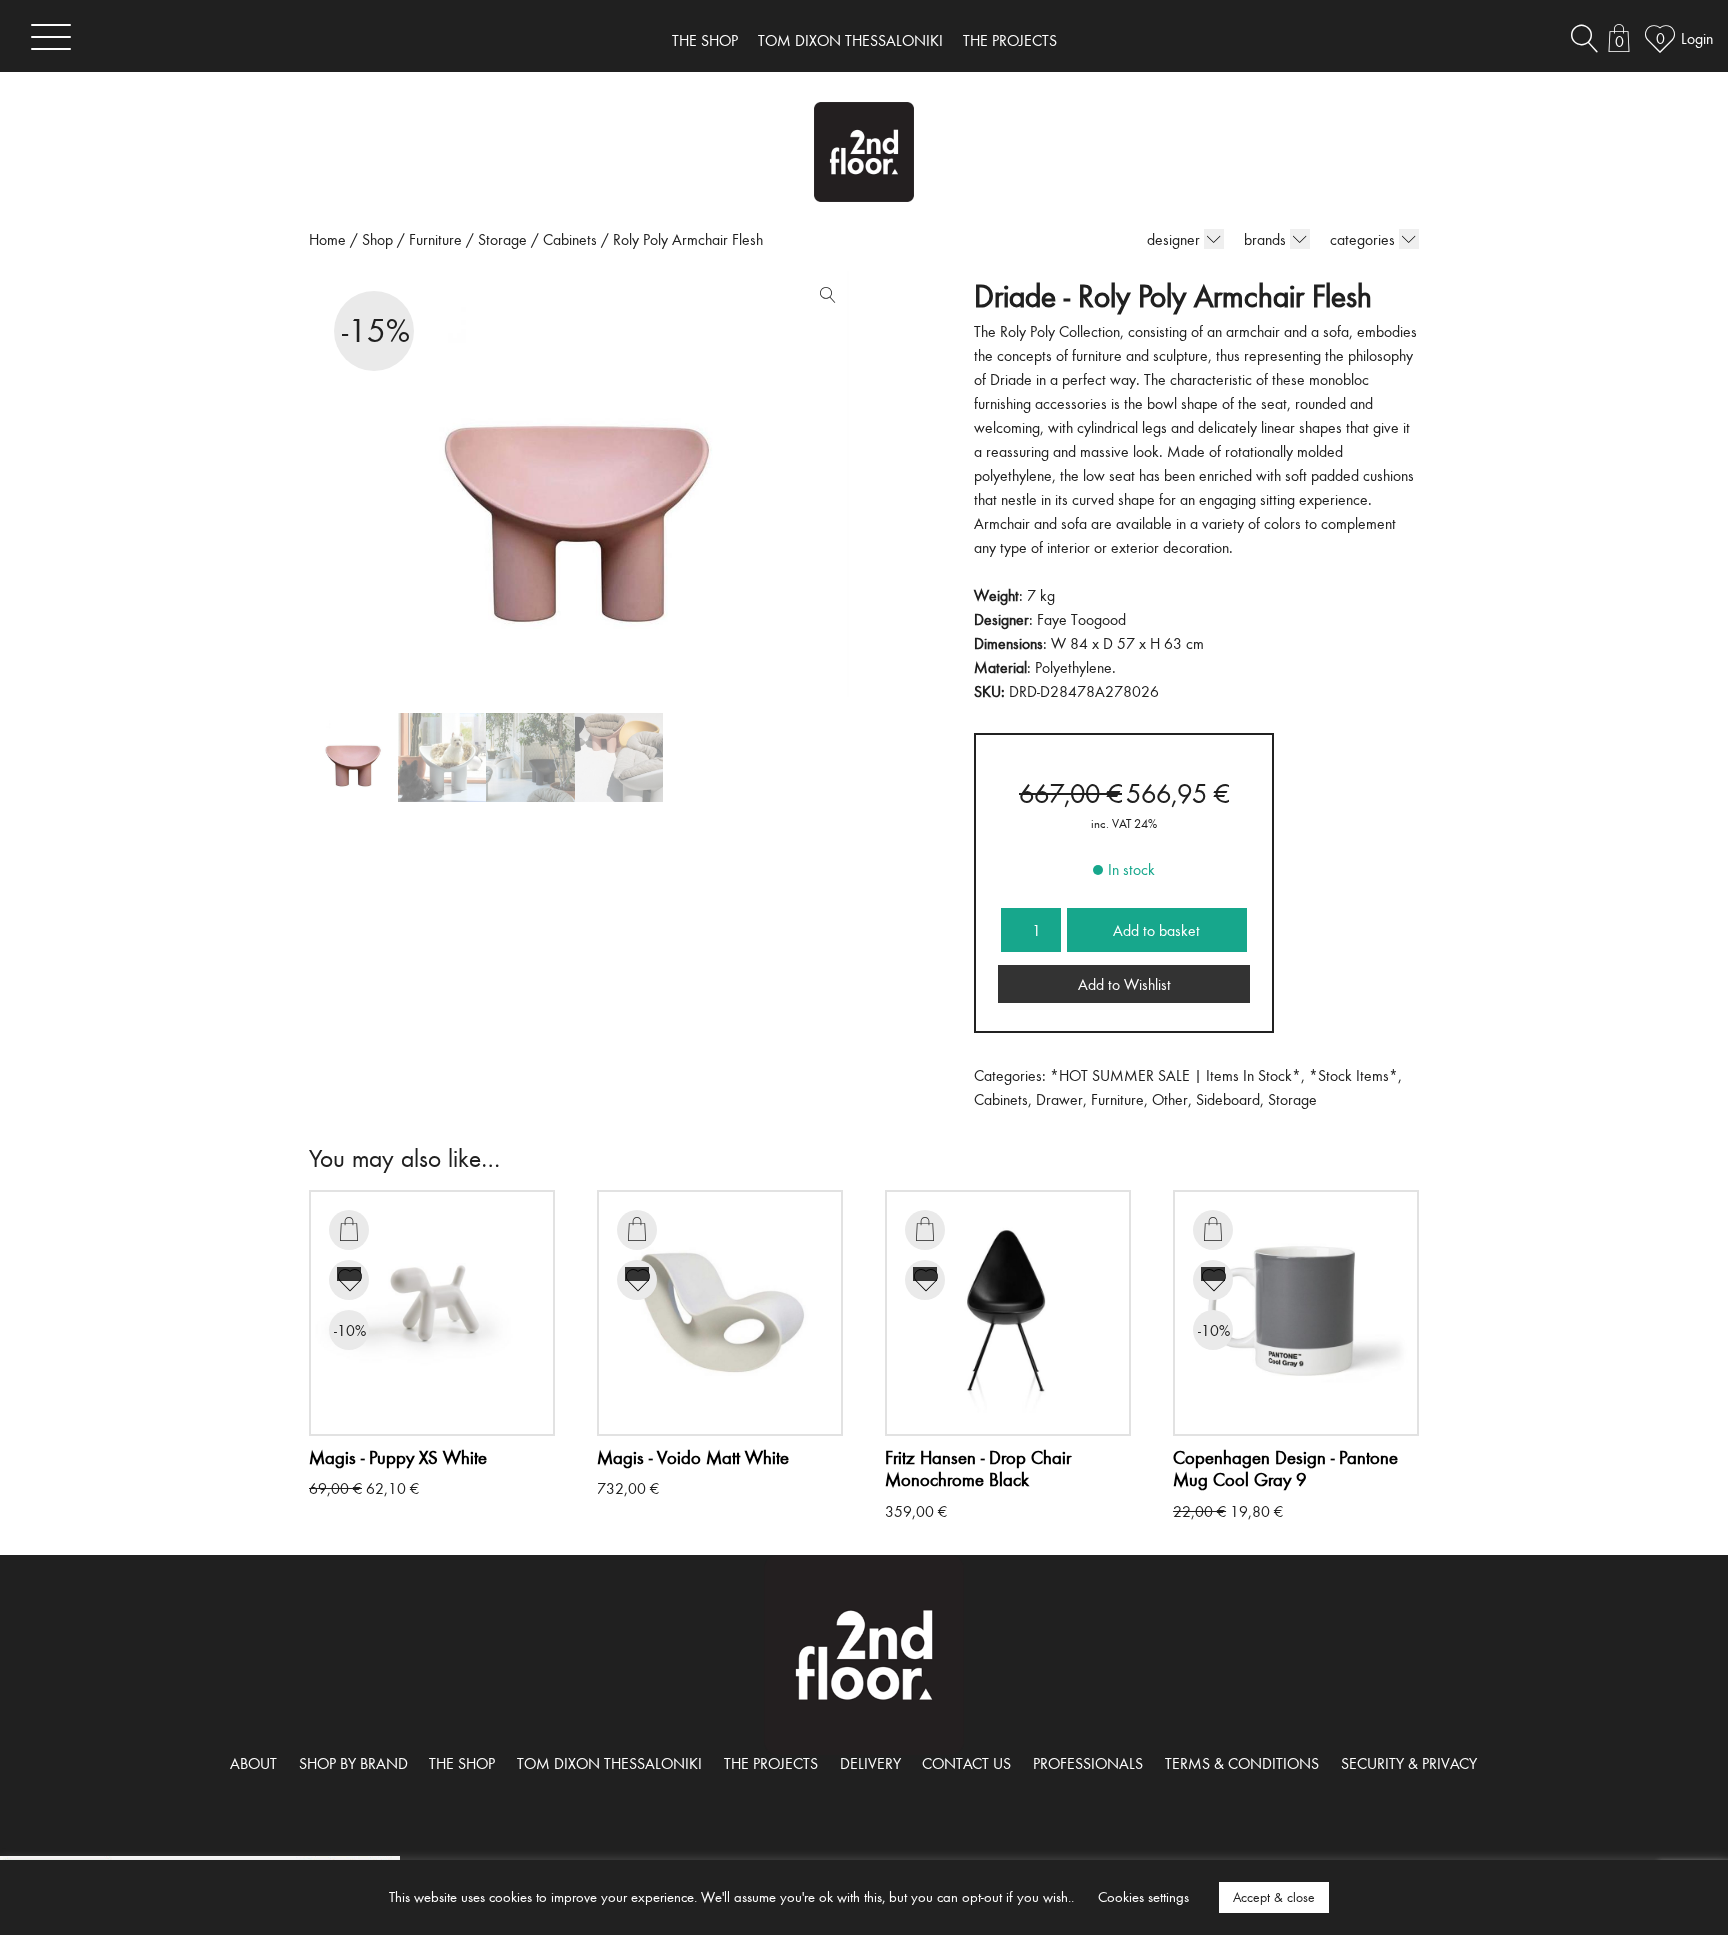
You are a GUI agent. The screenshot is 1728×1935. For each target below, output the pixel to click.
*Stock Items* (1353, 1075)
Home (327, 239)
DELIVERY (870, 1763)
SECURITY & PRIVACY (1409, 1763)
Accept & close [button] (1274, 1897)
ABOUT (253, 1763)
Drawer (1059, 1099)
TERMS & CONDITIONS (1242, 1763)
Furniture (435, 239)
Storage (502, 239)
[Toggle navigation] (51, 36)
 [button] (349, 1229)
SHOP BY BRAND (353, 1763)
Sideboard (1228, 1099)
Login (1697, 38)
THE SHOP (705, 40)
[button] (823, 299)
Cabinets (570, 239)
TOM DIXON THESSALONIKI (850, 40)
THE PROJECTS (1010, 40)
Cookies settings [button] (1143, 1896)
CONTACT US (966, 1763)
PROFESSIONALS (1088, 1763)
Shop (377, 239)
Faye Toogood (1081, 619)
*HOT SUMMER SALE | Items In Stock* (1175, 1075)
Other (1170, 1099)
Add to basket (1156, 930)
